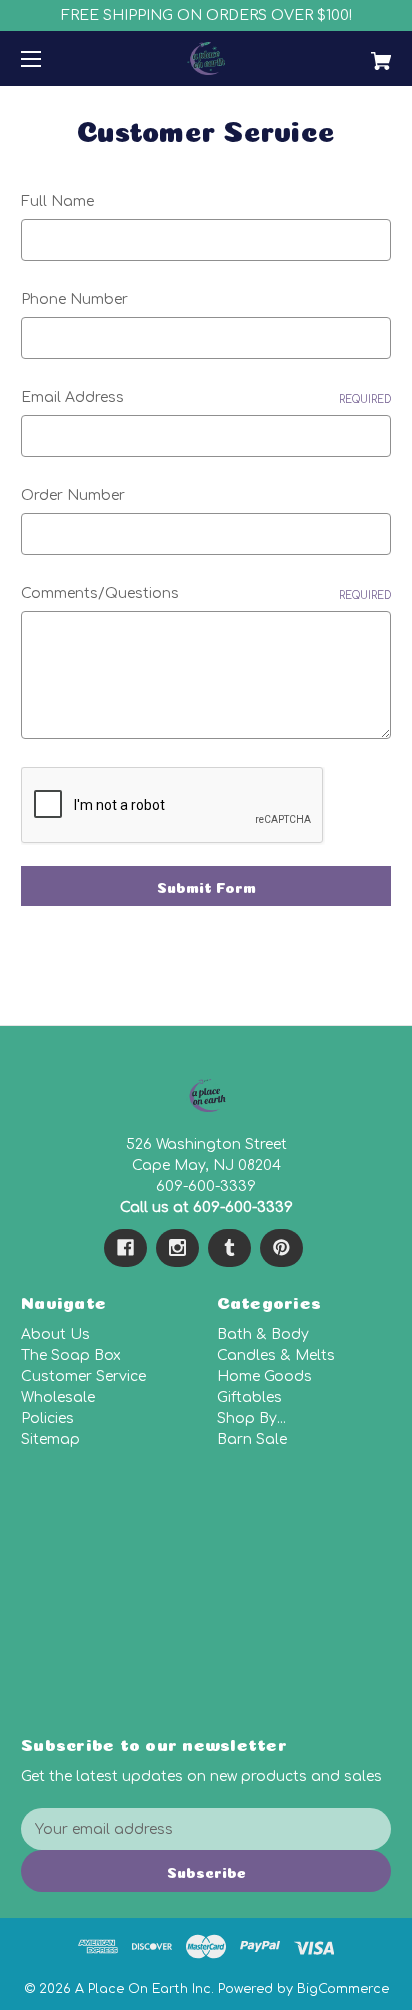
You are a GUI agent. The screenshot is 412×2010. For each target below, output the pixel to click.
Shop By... (251, 1418)
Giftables (249, 1397)
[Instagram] (177, 1248)
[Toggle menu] (48, 58)
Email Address (206, 397)
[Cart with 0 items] (354, 53)
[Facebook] (125, 1248)
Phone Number (74, 299)
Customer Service (83, 1376)
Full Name (57, 201)
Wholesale (58, 1397)
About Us (55, 1334)
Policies (47, 1418)
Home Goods (264, 1376)
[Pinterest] (281, 1248)
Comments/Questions (206, 593)
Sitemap (50, 1439)
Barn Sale (252, 1439)
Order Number (73, 495)
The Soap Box (71, 1355)
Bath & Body (263, 1334)
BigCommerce (343, 1989)
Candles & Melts (276, 1355)
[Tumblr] (229, 1248)
